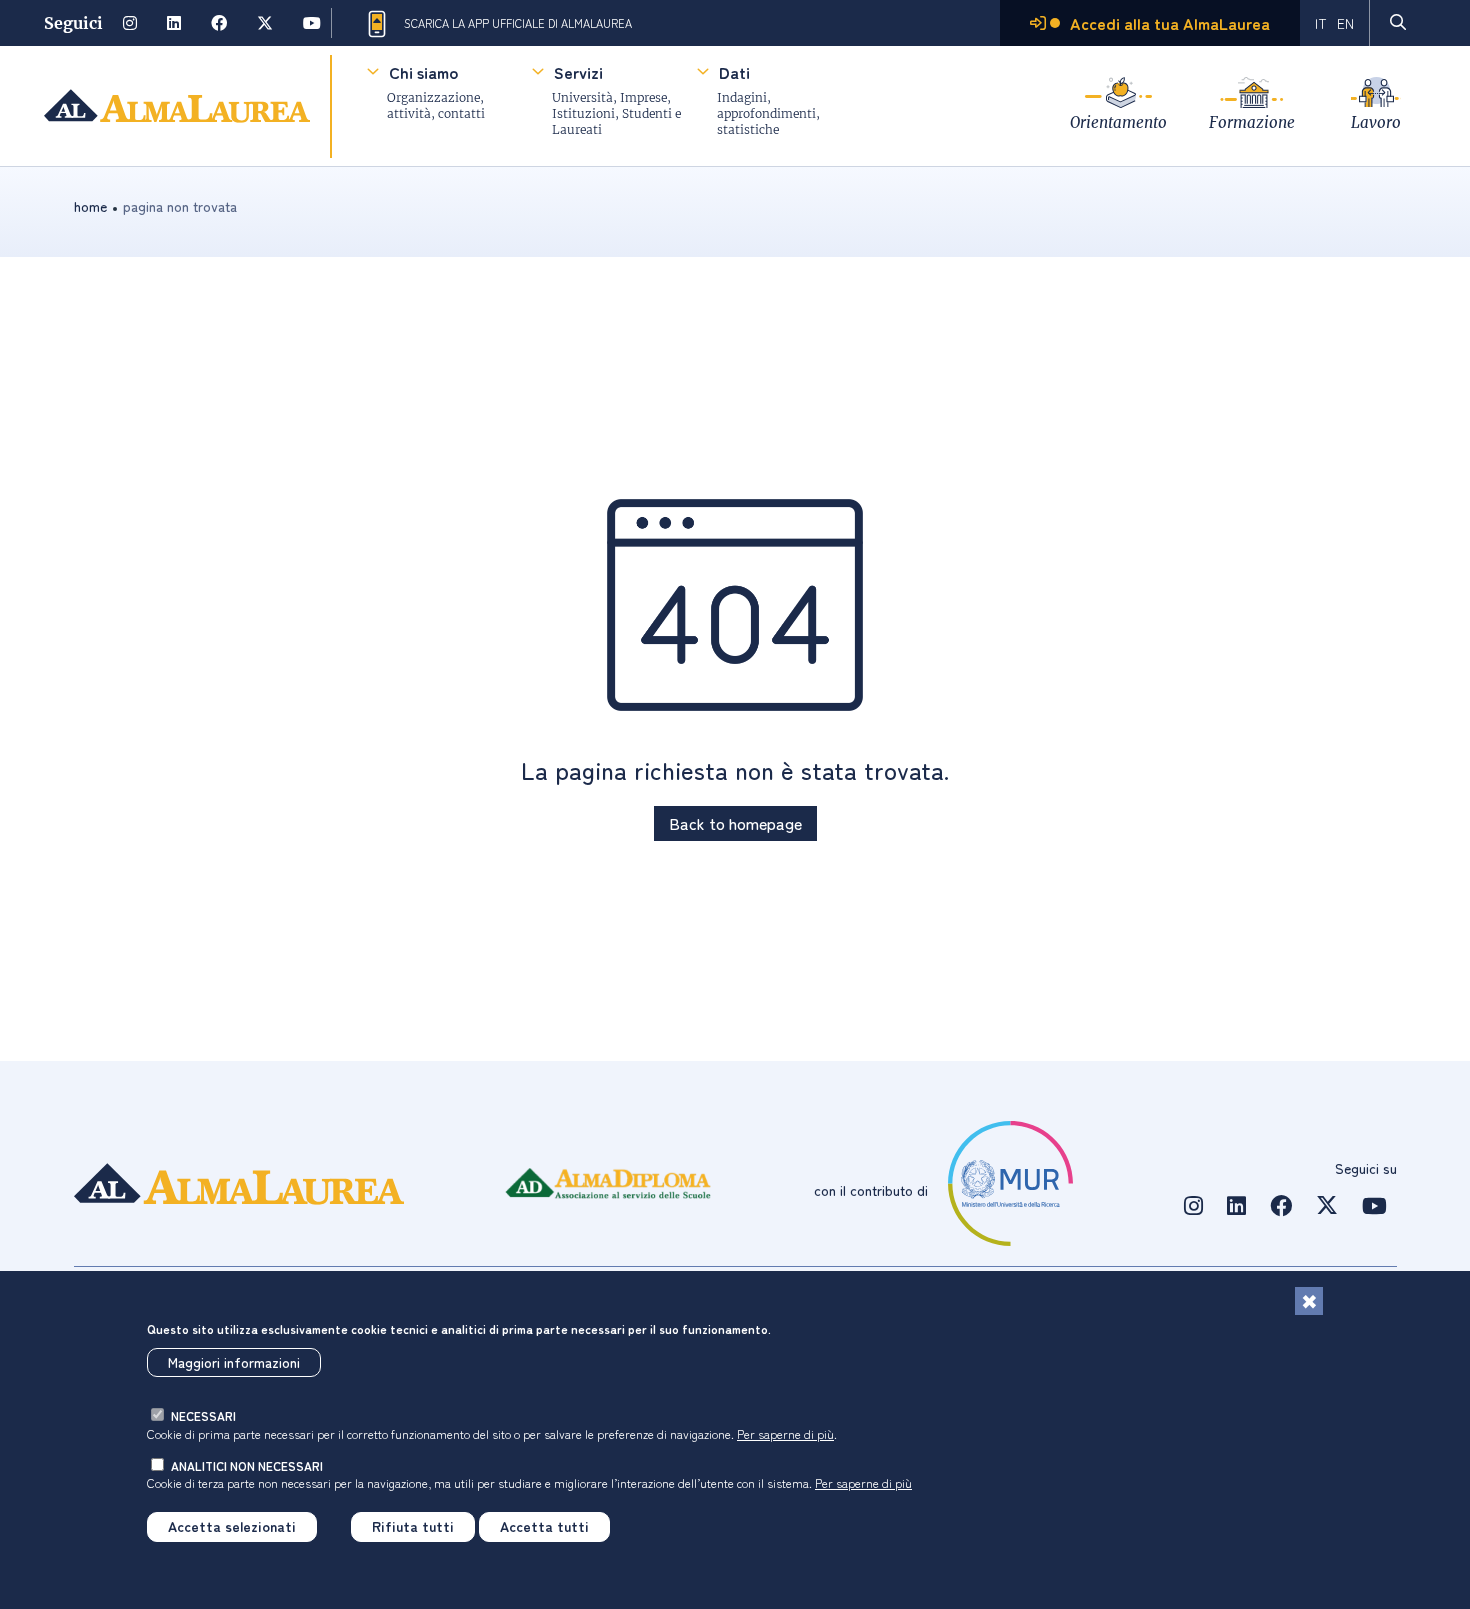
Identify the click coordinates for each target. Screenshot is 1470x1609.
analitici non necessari (247, 1465)
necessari (203, 1416)
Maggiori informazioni (234, 1363)
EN (1345, 23)
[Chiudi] (1309, 1301)
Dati (734, 72)
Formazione (1252, 122)
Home (90, 206)
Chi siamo (423, 72)
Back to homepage (735, 823)
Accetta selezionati (232, 1527)
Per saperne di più (785, 1433)
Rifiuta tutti (413, 1527)
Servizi (578, 72)
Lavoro (1376, 122)
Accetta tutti (544, 1527)
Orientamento (1118, 122)
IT (1321, 23)
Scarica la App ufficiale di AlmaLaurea (518, 23)
